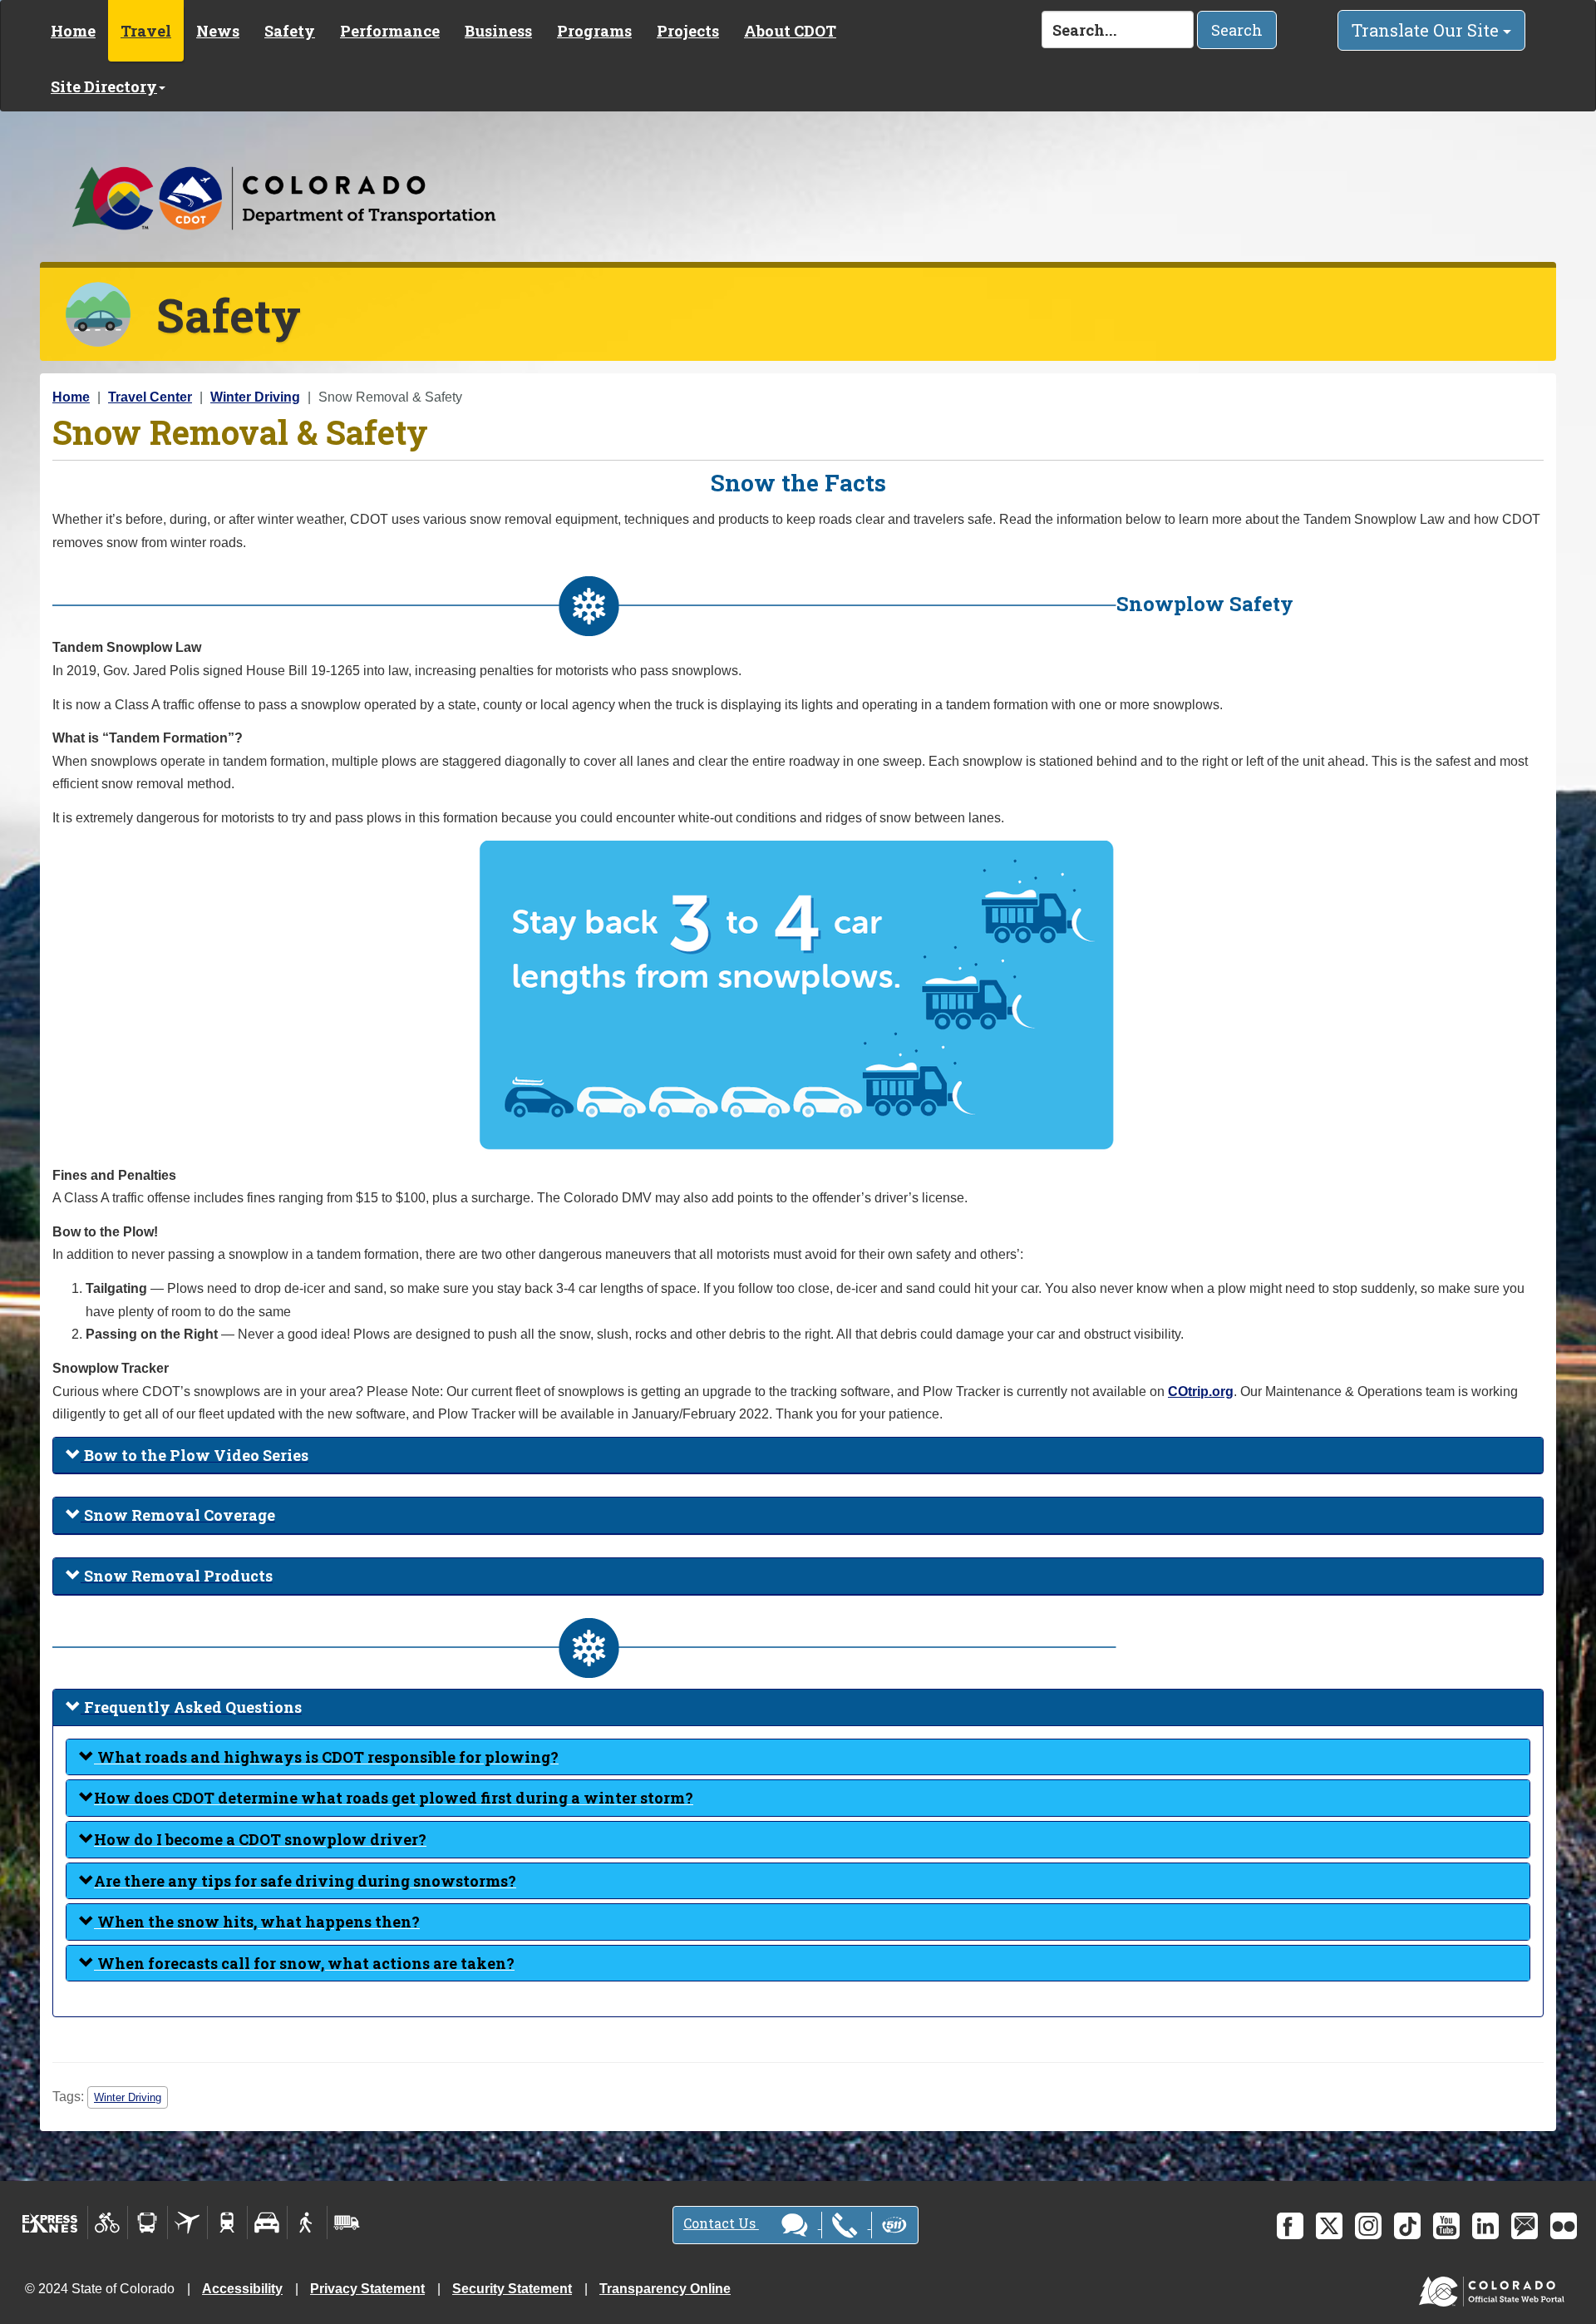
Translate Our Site (1427, 30)
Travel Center (150, 397)
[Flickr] (1564, 2226)
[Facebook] (1290, 2226)
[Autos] (267, 2223)
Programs (594, 31)
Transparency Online (665, 2289)
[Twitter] (1329, 2226)
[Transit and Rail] (148, 2223)
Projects (688, 31)
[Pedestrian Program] (307, 2223)
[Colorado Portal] (1495, 2288)
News (218, 31)
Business (498, 31)
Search (1237, 30)
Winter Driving (255, 397)
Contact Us (721, 2223)
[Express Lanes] (50, 2223)
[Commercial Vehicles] (347, 2223)
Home (73, 31)
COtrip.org (1201, 1391)
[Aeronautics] (187, 2223)
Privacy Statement (367, 2289)
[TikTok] (1407, 2226)
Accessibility (242, 2289)
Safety (290, 31)
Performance (390, 31)
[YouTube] (1446, 2226)
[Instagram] (1368, 2226)
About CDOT (790, 31)
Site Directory (104, 86)
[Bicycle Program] (108, 2223)
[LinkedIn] (1485, 2226)
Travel (146, 31)
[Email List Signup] (1525, 2226)
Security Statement (512, 2289)
